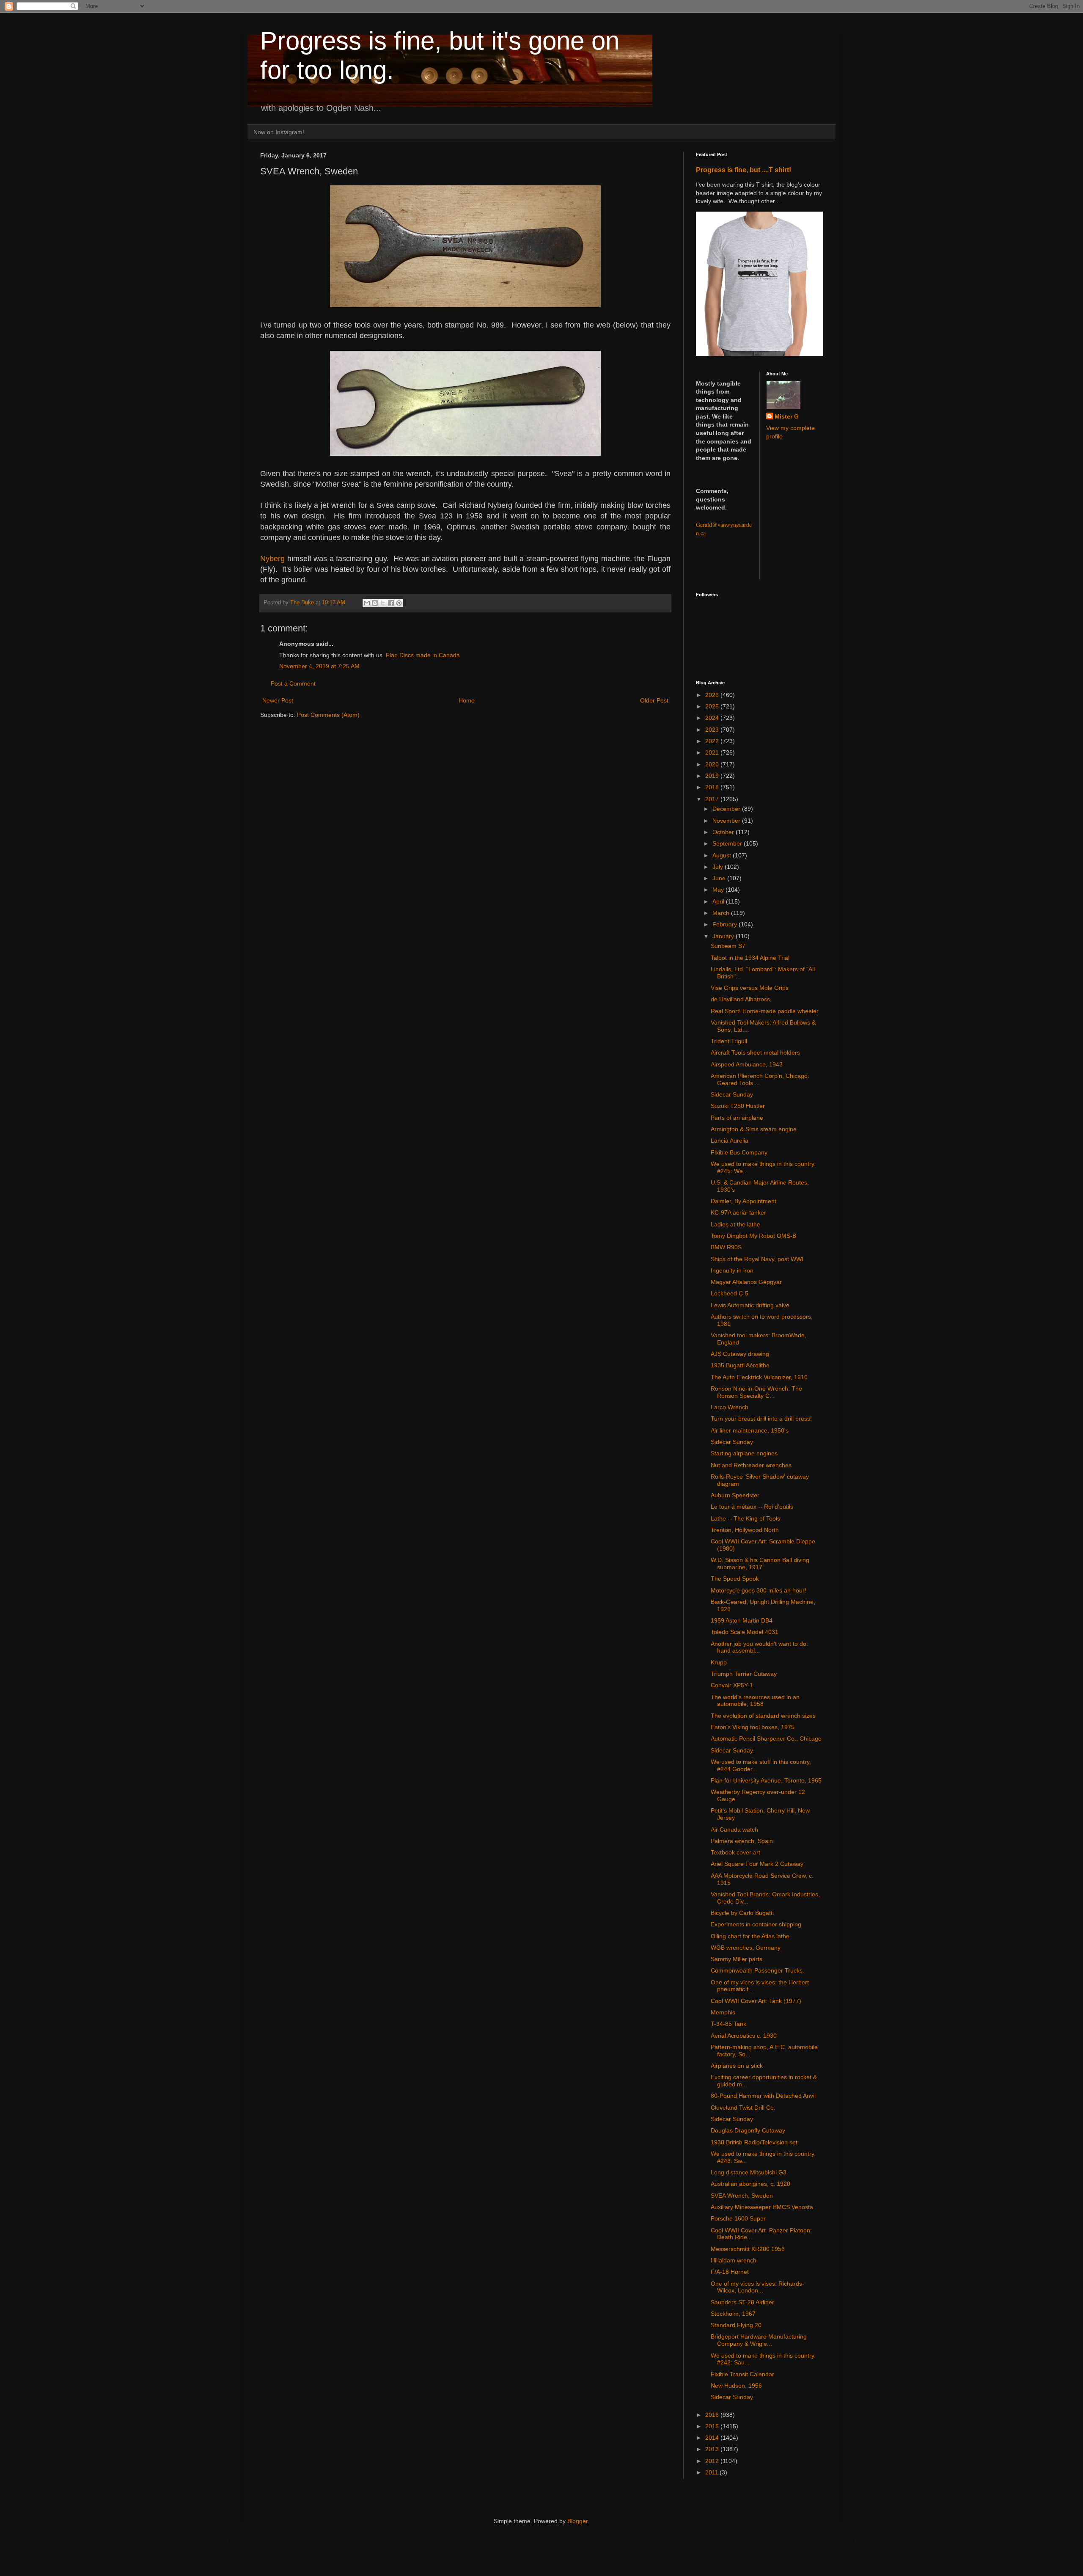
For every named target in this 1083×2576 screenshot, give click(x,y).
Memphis (723, 2012)
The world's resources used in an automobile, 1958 (755, 1701)
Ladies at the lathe (735, 1224)
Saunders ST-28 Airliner (742, 2302)
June (720, 878)
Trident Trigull (729, 1041)
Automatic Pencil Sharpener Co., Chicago (766, 1738)
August (723, 855)
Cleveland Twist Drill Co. (743, 2108)
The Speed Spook (735, 1579)
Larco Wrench (730, 1407)
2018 (713, 787)
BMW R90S (726, 1247)
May (719, 890)
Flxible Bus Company (739, 1152)
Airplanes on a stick (737, 2066)
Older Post (654, 700)
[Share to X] (383, 603)
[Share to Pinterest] (399, 603)
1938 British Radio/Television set (754, 2142)
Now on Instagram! (279, 132)
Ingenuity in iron (732, 1270)
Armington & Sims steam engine (754, 1129)
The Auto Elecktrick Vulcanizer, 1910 (759, 1377)
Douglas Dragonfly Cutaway (748, 2130)
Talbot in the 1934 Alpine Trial (750, 958)
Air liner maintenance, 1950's (750, 1430)
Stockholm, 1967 (733, 2314)
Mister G (787, 416)
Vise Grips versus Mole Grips (750, 988)
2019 (713, 776)
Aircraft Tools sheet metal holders (755, 1052)
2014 (713, 2438)
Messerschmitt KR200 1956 (748, 2249)
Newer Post (278, 700)
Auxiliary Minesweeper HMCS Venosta (762, 2207)
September (728, 843)
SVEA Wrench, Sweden (742, 2196)
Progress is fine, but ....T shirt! (744, 170)
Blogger (577, 2521)
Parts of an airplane (737, 1118)
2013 (713, 2449)
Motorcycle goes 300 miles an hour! (759, 1590)
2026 (713, 695)
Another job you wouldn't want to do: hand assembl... (759, 1647)
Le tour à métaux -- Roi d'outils (752, 1507)
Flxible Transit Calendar (742, 2374)
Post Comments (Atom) (328, 715)
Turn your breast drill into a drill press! (761, 1419)
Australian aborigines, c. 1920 (750, 2184)
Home (467, 700)
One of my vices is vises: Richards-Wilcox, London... (757, 2287)
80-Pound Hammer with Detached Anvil (763, 2096)
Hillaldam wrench (734, 2260)
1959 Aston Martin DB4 (742, 1620)
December (727, 809)
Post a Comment (293, 683)
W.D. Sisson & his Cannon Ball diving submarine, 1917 (760, 1564)
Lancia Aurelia (730, 1141)
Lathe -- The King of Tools (745, 1518)
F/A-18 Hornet (730, 2272)
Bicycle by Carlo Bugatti (742, 1913)
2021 (713, 752)
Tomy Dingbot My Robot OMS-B (753, 1236)
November (727, 821)
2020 (713, 764)
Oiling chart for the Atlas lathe (750, 1936)
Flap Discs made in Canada (423, 655)
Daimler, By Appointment (744, 1201)
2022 (713, 741)
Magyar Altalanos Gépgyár (746, 1282)
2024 (713, 718)
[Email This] (367, 603)
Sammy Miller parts (737, 1959)
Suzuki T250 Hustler (738, 1106)
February (726, 924)
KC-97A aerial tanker (738, 1212)
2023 (713, 730)
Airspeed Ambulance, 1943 (747, 1064)
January (724, 936)
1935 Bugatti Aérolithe (740, 1365)
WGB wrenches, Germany (746, 1948)
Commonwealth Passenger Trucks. (757, 1970)
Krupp (719, 1662)
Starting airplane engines (744, 1453)
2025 (713, 706)
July (719, 867)
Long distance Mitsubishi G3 (749, 2172)
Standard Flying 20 (736, 2325)
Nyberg (272, 559)
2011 (712, 2472)
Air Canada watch (734, 1829)
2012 (713, 2461)
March (722, 913)
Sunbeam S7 (728, 946)
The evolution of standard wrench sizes (763, 1716)
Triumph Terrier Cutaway (744, 1674)
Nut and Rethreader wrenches (751, 1465)
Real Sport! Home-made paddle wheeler (765, 1011)
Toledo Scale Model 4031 (745, 1632)
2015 (713, 2426)
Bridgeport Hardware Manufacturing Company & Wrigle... (759, 2340)
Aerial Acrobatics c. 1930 (744, 2036)
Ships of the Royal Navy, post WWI (757, 1259)
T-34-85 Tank (728, 2024)
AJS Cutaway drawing (740, 1354)
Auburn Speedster (735, 1495)
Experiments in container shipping (756, 1924)
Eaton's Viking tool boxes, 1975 (753, 1727)
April (719, 901)
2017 (713, 799)
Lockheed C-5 (730, 1293)
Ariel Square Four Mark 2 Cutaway (757, 1864)
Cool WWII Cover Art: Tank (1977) (756, 2001)
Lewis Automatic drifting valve (750, 1305)
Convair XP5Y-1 (732, 1685)
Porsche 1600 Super (738, 2218)
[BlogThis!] (375, 603)
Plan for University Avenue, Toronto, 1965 (766, 1780)
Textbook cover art (735, 1852)
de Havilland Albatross (740, 999)
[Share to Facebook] (391, 603)
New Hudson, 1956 (736, 2386)
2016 (713, 2415)
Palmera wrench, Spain (742, 1841)
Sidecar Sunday (732, 1094)
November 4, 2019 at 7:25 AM (319, 666)
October (724, 832)
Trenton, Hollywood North (745, 1530)
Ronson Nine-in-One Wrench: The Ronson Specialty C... (756, 1392)
